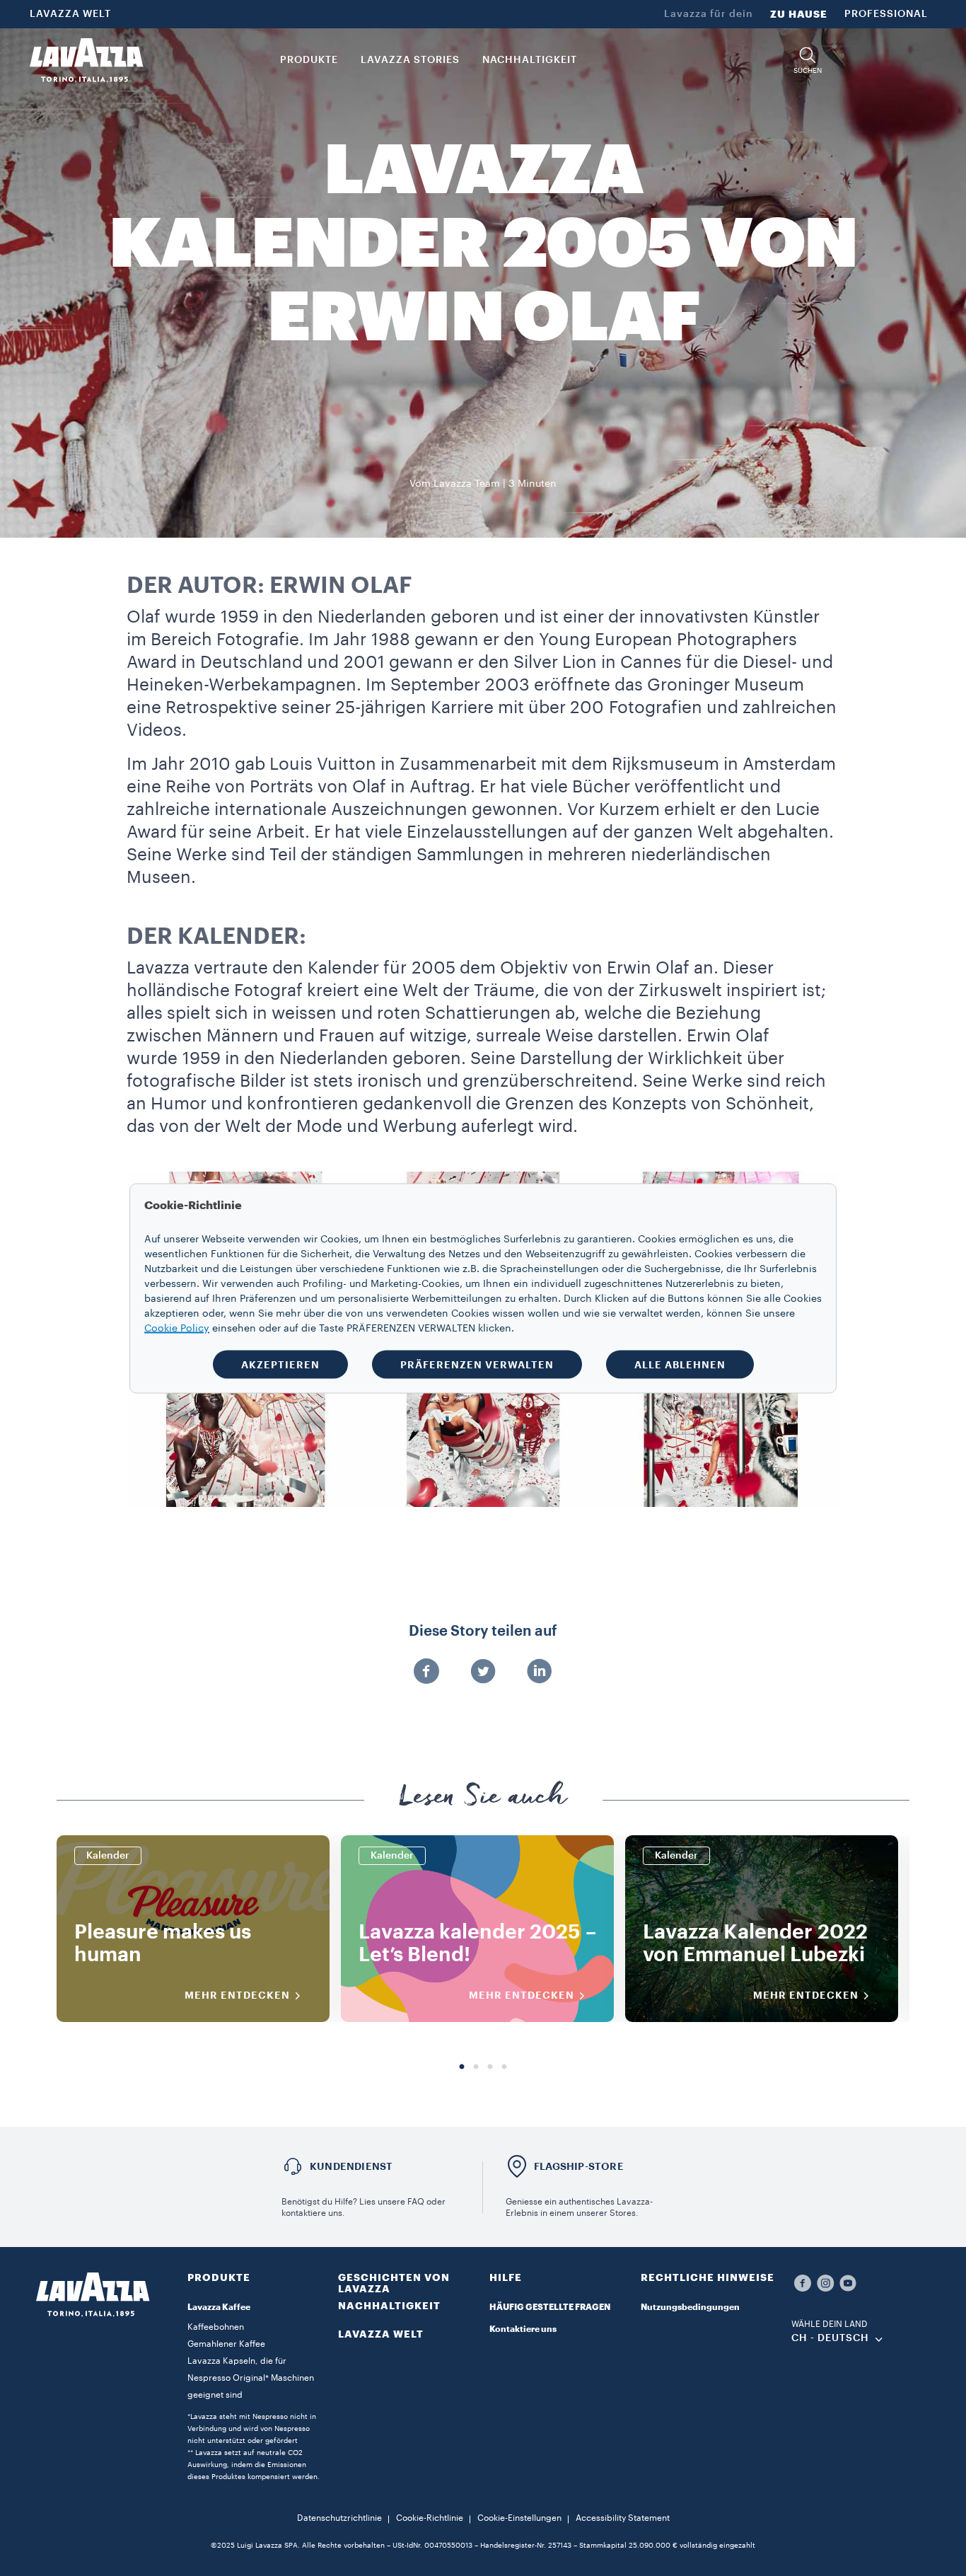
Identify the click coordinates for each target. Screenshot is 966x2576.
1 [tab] (462, 2067)
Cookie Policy (177, 1328)
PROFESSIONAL (886, 14)
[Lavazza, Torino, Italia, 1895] (86, 60)
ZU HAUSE (799, 14)
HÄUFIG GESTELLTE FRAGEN (550, 2307)
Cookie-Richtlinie (430, 2518)
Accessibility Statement (623, 2518)
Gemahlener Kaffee (226, 2344)
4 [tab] (504, 2067)
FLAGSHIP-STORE (579, 2166)
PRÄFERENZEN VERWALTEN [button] (477, 1364)
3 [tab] (490, 2067)
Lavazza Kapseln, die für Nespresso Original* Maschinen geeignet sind (251, 2378)
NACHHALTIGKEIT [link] (530, 60)
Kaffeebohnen (216, 2327)
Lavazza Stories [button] (410, 60)
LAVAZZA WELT (70, 14)
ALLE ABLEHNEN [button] (680, 1364)
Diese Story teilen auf (483, 1631)
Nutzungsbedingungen (690, 2307)
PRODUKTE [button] (309, 60)
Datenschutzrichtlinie (339, 2518)
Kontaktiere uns (523, 2329)
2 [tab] (476, 2067)
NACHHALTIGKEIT (389, 2306)
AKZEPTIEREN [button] (280, 1364)
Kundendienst (351, 2166)
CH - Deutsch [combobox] (830, 2338)
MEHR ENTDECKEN (237, 1995)
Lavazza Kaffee (219, 2307)
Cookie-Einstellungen (519, 2518)
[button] (808, 60)
